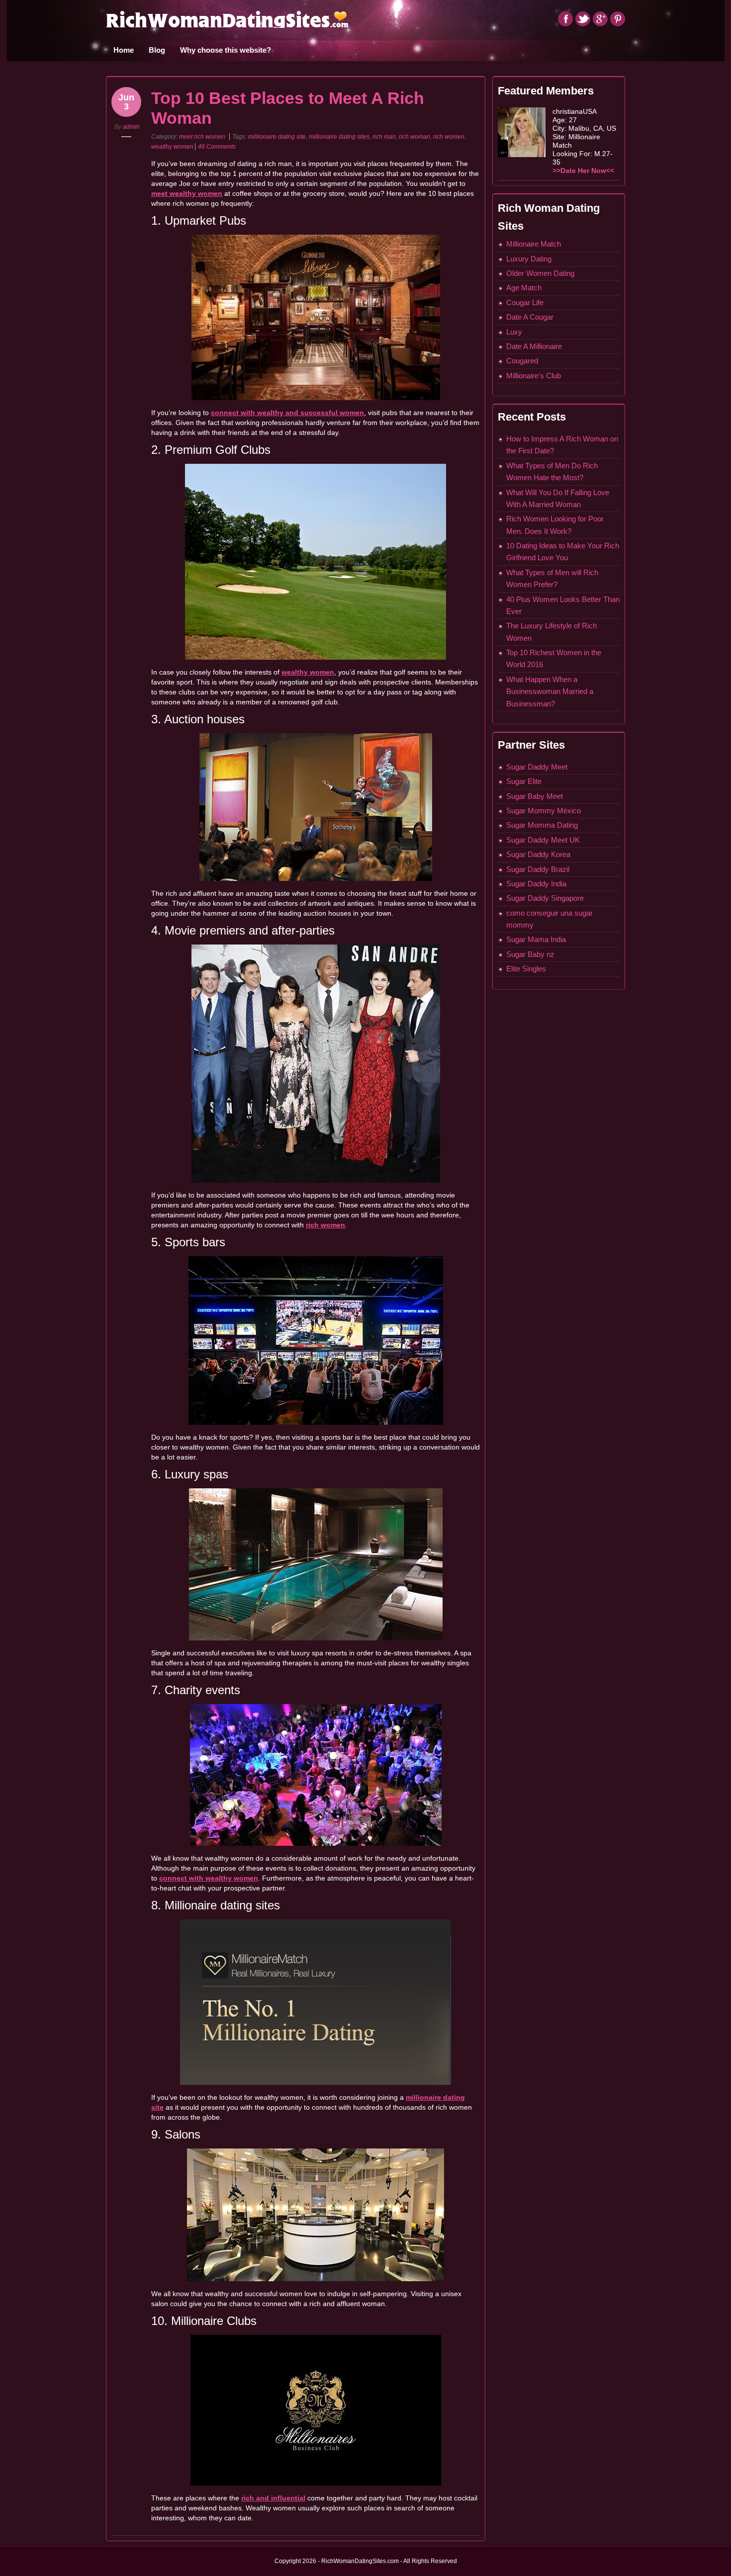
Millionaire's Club (534, 376)
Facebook (565, 19)
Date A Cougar (530, 317)
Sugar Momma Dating (542, 825)
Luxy (514, 332)
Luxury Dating (529, 259)
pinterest (618, 19)
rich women (449, 137)
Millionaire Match (534, 244)
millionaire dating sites (339, 137)
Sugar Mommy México (544, 811)
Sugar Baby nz (530, 954)
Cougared (522, 361)
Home (124, 50)
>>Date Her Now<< (583, 171)
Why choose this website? (226, 50)
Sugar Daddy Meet (537, 767)
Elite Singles (526, 969)
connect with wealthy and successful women (287, 413)
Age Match (524, 288)
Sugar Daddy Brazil (538, 869)
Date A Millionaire (534, 346)
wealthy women (172, 147)
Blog (157, 50)
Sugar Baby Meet (535, 796)
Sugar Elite (524, 781)
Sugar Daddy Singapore (545, 898)
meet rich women (202, 137)
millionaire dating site (277, 137)
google (600, 19)
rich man (384, 137)
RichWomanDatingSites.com (227, 19)
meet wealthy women (187, 193)
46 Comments (217, 147)
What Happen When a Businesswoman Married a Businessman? (550, 691)
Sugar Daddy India (536, 884)
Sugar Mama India (536, 939)
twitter (583, 19)
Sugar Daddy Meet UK (543, 840)
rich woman (414, 137)
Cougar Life (525, 302)
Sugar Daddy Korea (538, 854)
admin (131, 127)
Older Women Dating (540, 273)
